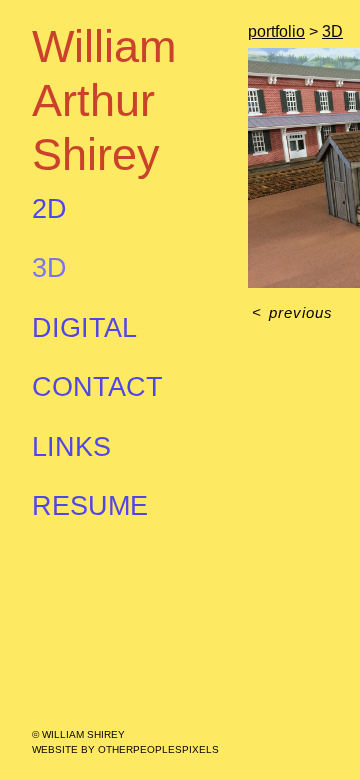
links (71, 447)
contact (97, 387)
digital (84, 328)
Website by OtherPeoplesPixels (125, 749)
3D (49, 268)
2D (49, 209)
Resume (90, 506)
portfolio (276, 31)
